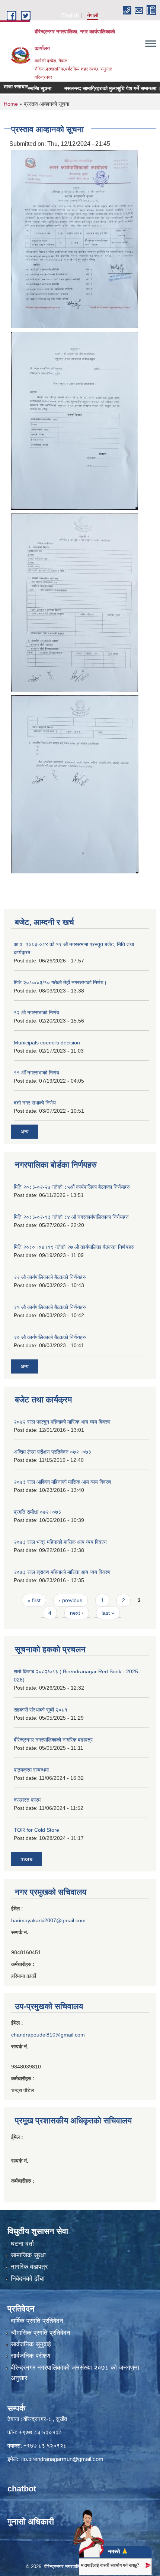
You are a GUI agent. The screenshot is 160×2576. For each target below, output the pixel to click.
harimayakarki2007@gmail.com (48, 1920)
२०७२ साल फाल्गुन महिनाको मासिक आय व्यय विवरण (62, 1422)
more (27, 1859)
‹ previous (71, 1600)
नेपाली (93, 15)
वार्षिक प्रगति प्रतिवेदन (37, 2321)
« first (34, 1600)
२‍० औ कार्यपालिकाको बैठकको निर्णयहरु (50, 1337)
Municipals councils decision (47, 1043)
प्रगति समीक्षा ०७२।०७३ (37, 1512)
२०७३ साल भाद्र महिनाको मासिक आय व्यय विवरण (60, 1542)
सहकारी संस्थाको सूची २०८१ (41, 1710)
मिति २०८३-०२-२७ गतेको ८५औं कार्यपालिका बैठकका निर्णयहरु (72, 1187)
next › (77, 1613)
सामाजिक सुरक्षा (28, 2255)
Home (11, 104)
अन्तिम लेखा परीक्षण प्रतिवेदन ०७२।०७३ (52, 1452)
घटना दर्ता (22, 2244)
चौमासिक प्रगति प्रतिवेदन (41, 2333)
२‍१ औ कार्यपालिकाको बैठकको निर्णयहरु (50, 1307)
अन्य (25, 1132)
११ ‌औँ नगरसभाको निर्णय (36, 1073)
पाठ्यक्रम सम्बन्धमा (31, 1770)
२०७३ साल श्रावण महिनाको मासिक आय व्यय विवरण (62, 1572)
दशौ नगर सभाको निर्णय (35, 1103)
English (70, 15)
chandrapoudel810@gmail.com (48, 2035)
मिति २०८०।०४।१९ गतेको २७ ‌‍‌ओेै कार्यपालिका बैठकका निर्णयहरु (74, 1247)
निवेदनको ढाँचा (28, 2279)
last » (108, 1613)
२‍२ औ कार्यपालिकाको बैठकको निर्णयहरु (50, 1277)
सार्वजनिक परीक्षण (31, 2356)
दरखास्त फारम (27, 1800)
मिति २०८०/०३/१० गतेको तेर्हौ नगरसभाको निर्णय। (60, 982)
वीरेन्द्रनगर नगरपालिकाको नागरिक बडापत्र (53, 1740)
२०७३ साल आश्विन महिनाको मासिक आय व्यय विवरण (63, 1482)
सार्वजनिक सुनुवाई (31, 2344)
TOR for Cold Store (36, 1830)
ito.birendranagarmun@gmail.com (62, 2459)
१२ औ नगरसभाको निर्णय (36, 1013)
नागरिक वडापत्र (29, 2267)
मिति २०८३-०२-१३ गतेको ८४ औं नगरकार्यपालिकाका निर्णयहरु (71, 1217)
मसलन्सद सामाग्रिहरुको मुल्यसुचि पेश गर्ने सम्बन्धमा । (97, 88)
